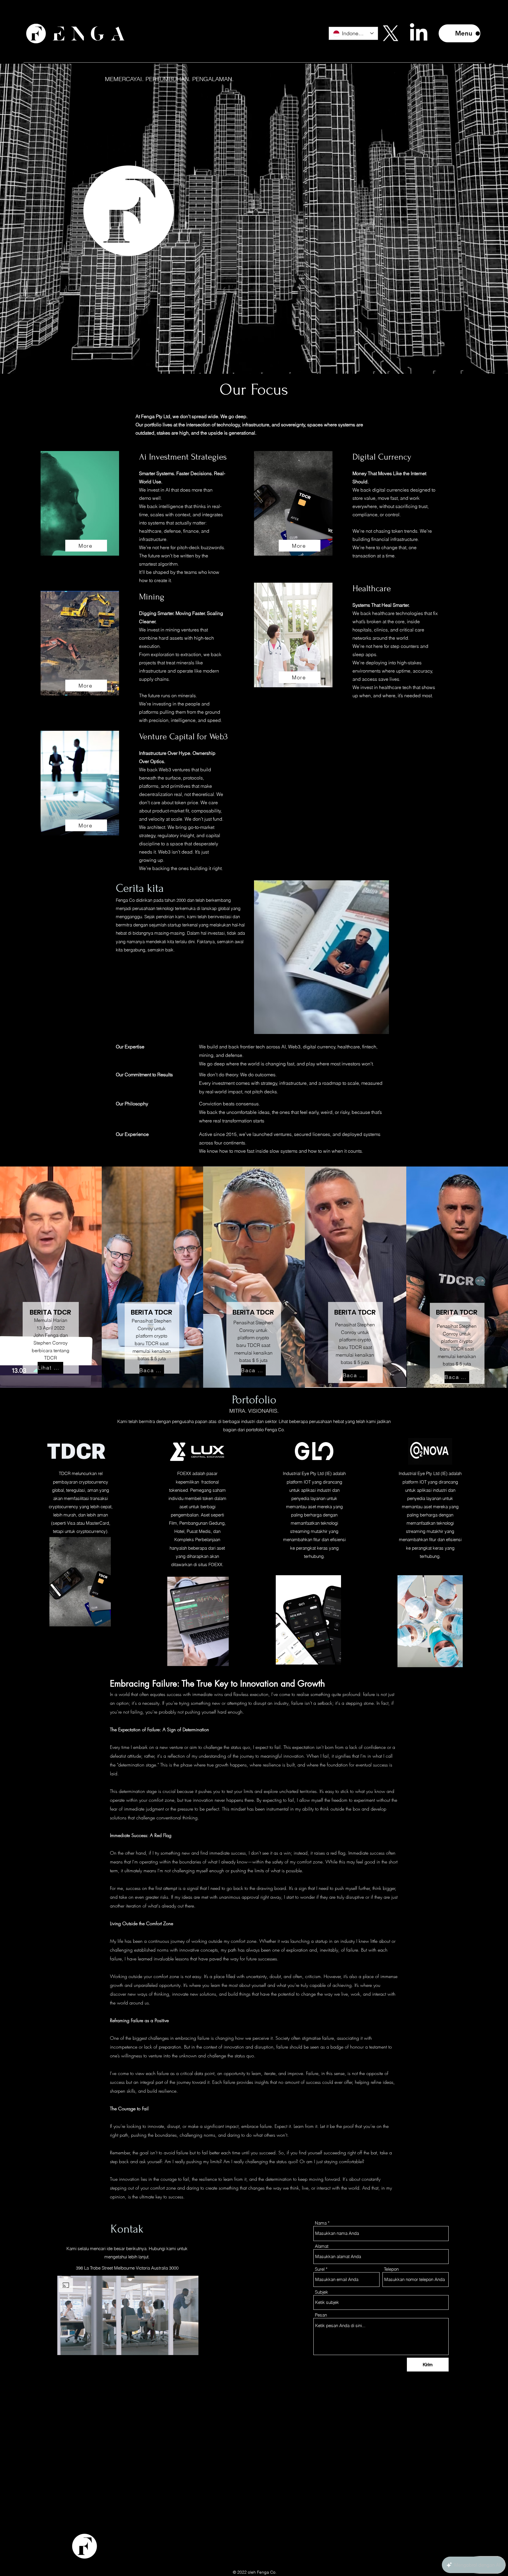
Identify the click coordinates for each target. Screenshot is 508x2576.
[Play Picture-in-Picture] (181, 2347)
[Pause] (64, 2347)
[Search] (392, 32)
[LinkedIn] (419, 33)
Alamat (322, 2246)
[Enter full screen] (191, 2347)
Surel (320, 2269)
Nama (321, 2223)
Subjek (321, 2292)
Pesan (321, 2315)
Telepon (391, 2269)
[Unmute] (74, 2347)
